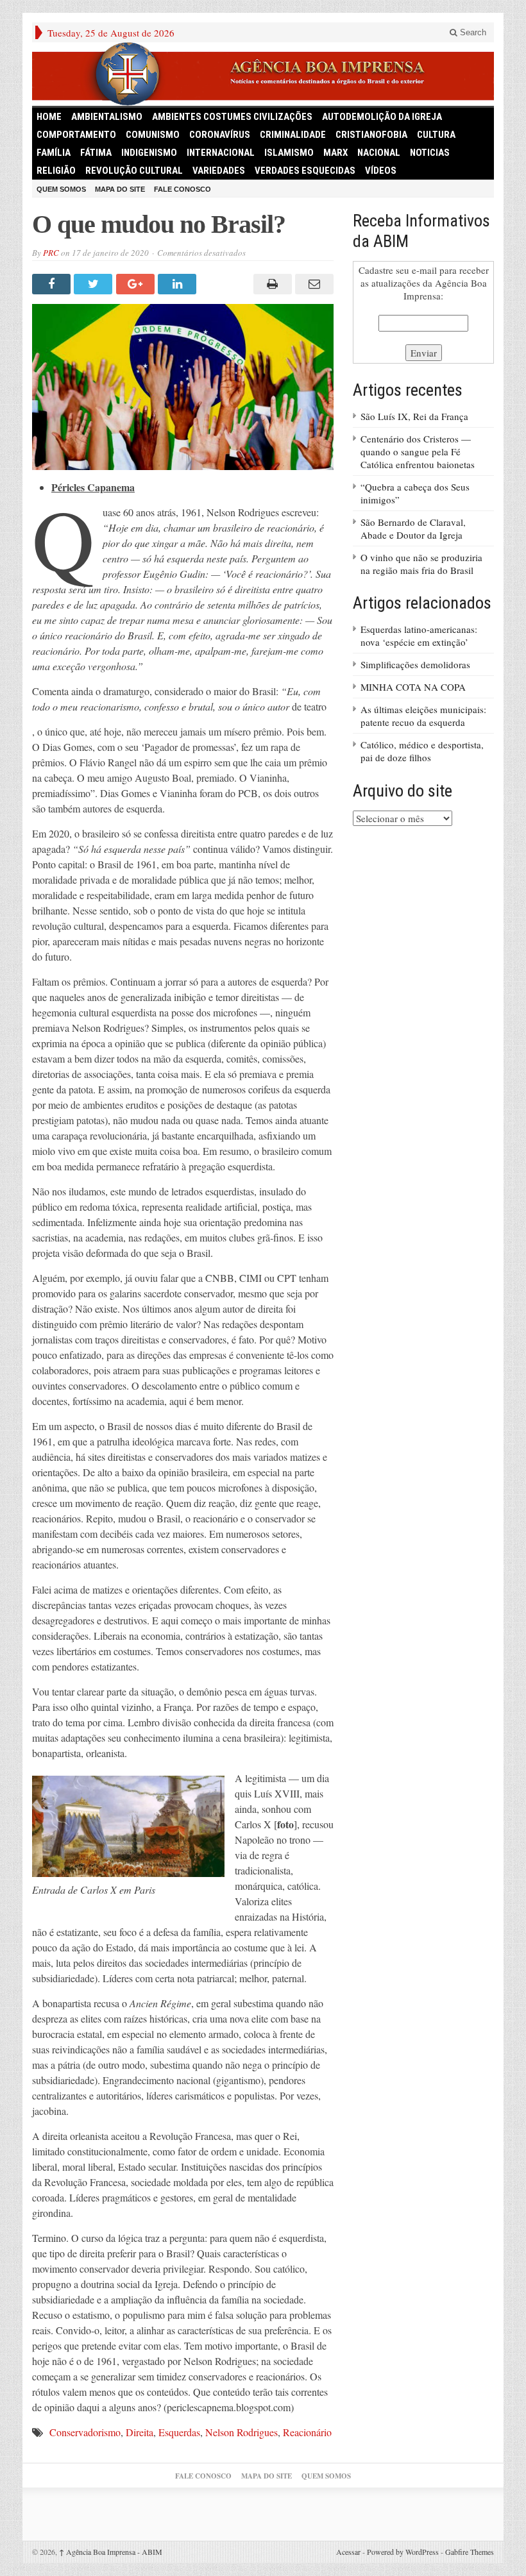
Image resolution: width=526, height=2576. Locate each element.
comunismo (153, 135)
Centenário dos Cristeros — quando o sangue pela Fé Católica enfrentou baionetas (418, 451)
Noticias (430, 153)
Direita (140, 2432)
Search (472, 32)
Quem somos (61, 189)
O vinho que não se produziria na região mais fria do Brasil (421, 564)
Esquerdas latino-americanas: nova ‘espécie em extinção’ (419, 636)
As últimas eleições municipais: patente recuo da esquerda (423, 716)
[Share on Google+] (137, 284)
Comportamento (76, 135)
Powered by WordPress (403, 2552)
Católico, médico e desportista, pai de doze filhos (422, 751)
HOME (49, 117)
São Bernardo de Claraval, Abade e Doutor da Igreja (413, 528)
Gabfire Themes (470, 2552)
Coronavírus (220, 135)
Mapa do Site (120, 189)
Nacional (379, 153)
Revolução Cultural (134, 171)
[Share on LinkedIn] (179, 284)
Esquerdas (179, 2432)
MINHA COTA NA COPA (413, 687)
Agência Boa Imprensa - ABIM (111, 2552)
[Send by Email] (313, 284)
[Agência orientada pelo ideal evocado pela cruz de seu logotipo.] (263, 74)
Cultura (436, 135)
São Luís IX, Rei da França (414, 416)
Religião (56, 171)
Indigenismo (149, 153)
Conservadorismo (85, 2432)
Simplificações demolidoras (415, 664)
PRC (51, 253)
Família (54, 153)
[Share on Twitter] (95, 284)
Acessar (348, 2552)
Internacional (221, 153)
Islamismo (289, 153)
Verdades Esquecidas (305, 171)
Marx (335, 153)
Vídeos (381, 171)
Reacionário (307, 2432)
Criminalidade (293, 135)
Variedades (219, 171)
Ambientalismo (107, 117)
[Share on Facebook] (53, 284)
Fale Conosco (182, 189)
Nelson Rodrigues (242, 2432)
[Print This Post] (270, 284)
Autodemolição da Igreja (382, 117)
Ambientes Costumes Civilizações (232, 117)
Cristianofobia (371, 135)
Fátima (96, 153)
